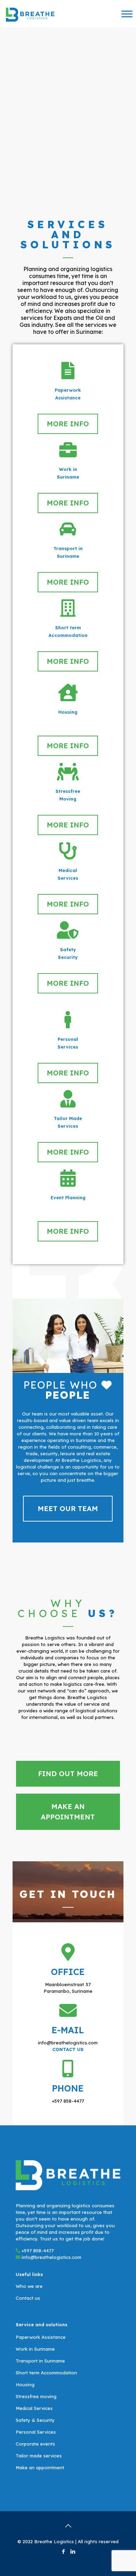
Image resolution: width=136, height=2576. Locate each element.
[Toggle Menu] (127, 14)
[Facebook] (63, 2551)
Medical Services (34, 2408)
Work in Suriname (35, 2349)
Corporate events (35, 2444)
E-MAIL (68, 2030)
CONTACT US (68, 2049)
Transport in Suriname (40, 2361)
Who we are (29, 2286)
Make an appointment (40, 2468)
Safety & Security (35, 2420)
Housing (25, 2385)
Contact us (28, 2298)
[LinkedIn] (73, 2551)
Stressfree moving (36, 2396)
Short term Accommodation (46, 2373)
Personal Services (36, 2432)
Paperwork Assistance (41, 2337)
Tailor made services (39, 2456)
